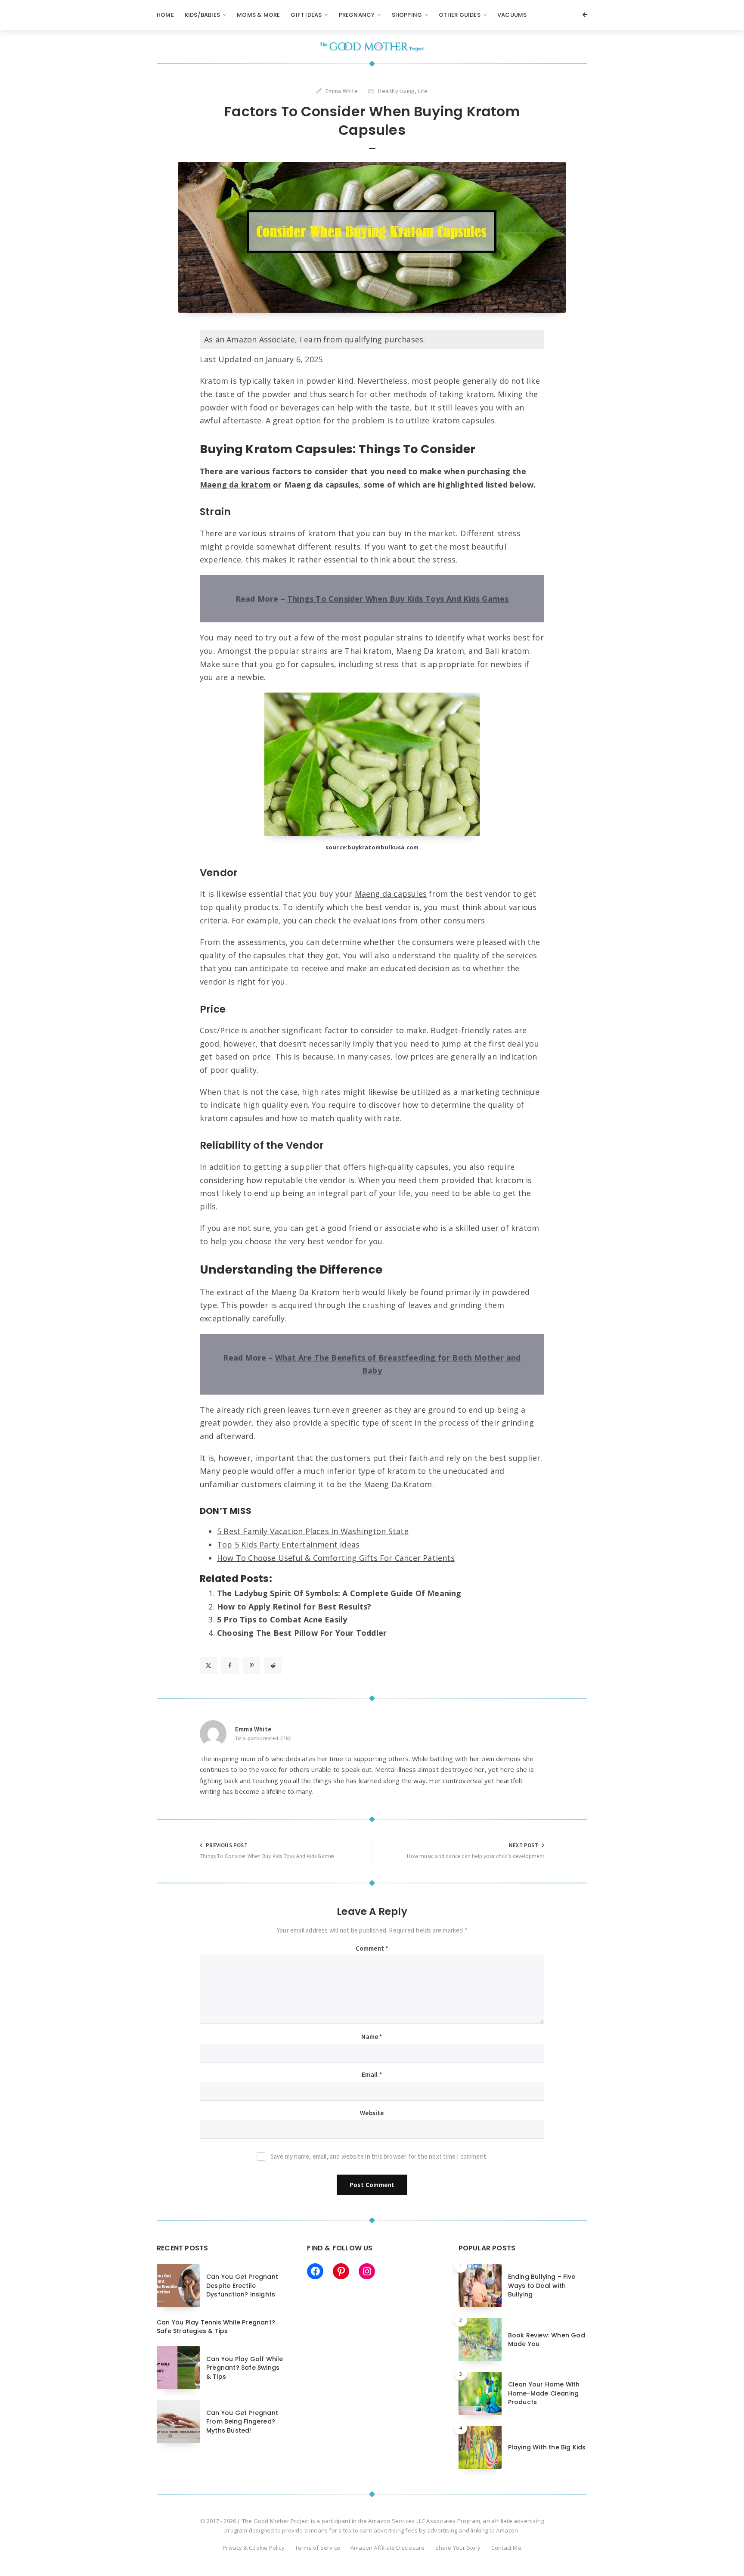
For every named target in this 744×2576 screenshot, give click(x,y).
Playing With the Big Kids (547, 2447)
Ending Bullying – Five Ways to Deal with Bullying (542, 2285)
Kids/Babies (202, 15)
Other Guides (459, 15)
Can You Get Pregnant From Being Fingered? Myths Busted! (242, 2422)
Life (423, 91)
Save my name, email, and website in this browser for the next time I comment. (379, 2156)
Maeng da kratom (235, 485)
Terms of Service (318, 2548)
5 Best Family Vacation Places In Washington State (313, 1531)
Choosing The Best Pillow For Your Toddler (302, 1633)
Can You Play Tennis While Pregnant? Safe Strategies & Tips (216, 2327)
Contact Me (506, 2548)
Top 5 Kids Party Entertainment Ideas (288, 1544)
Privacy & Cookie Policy (254, 2548)
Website (372, 2113)
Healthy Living (396, 91)
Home (165, 15)
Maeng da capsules (391, 894)
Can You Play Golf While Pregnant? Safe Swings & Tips (245, 2368)
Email (372, 2074)
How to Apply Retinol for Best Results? (294, 1607)
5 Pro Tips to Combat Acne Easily (282, 1619)
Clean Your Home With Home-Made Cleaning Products (544, 2393)
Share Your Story (458, 2548)
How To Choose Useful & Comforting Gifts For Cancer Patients (336, 1558)
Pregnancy (357, 15)
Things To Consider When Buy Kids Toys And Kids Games (398, 599)
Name (372, 2037)
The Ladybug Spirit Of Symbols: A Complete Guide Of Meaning (339, 1593)
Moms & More (258, 15)
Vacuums (512, 15)
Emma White (253, 1729)
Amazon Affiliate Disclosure (387, 2548)
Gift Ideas (306, 15)
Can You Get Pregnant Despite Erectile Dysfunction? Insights (242, 2285)
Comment (372, 1948)
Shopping (407, 15)
